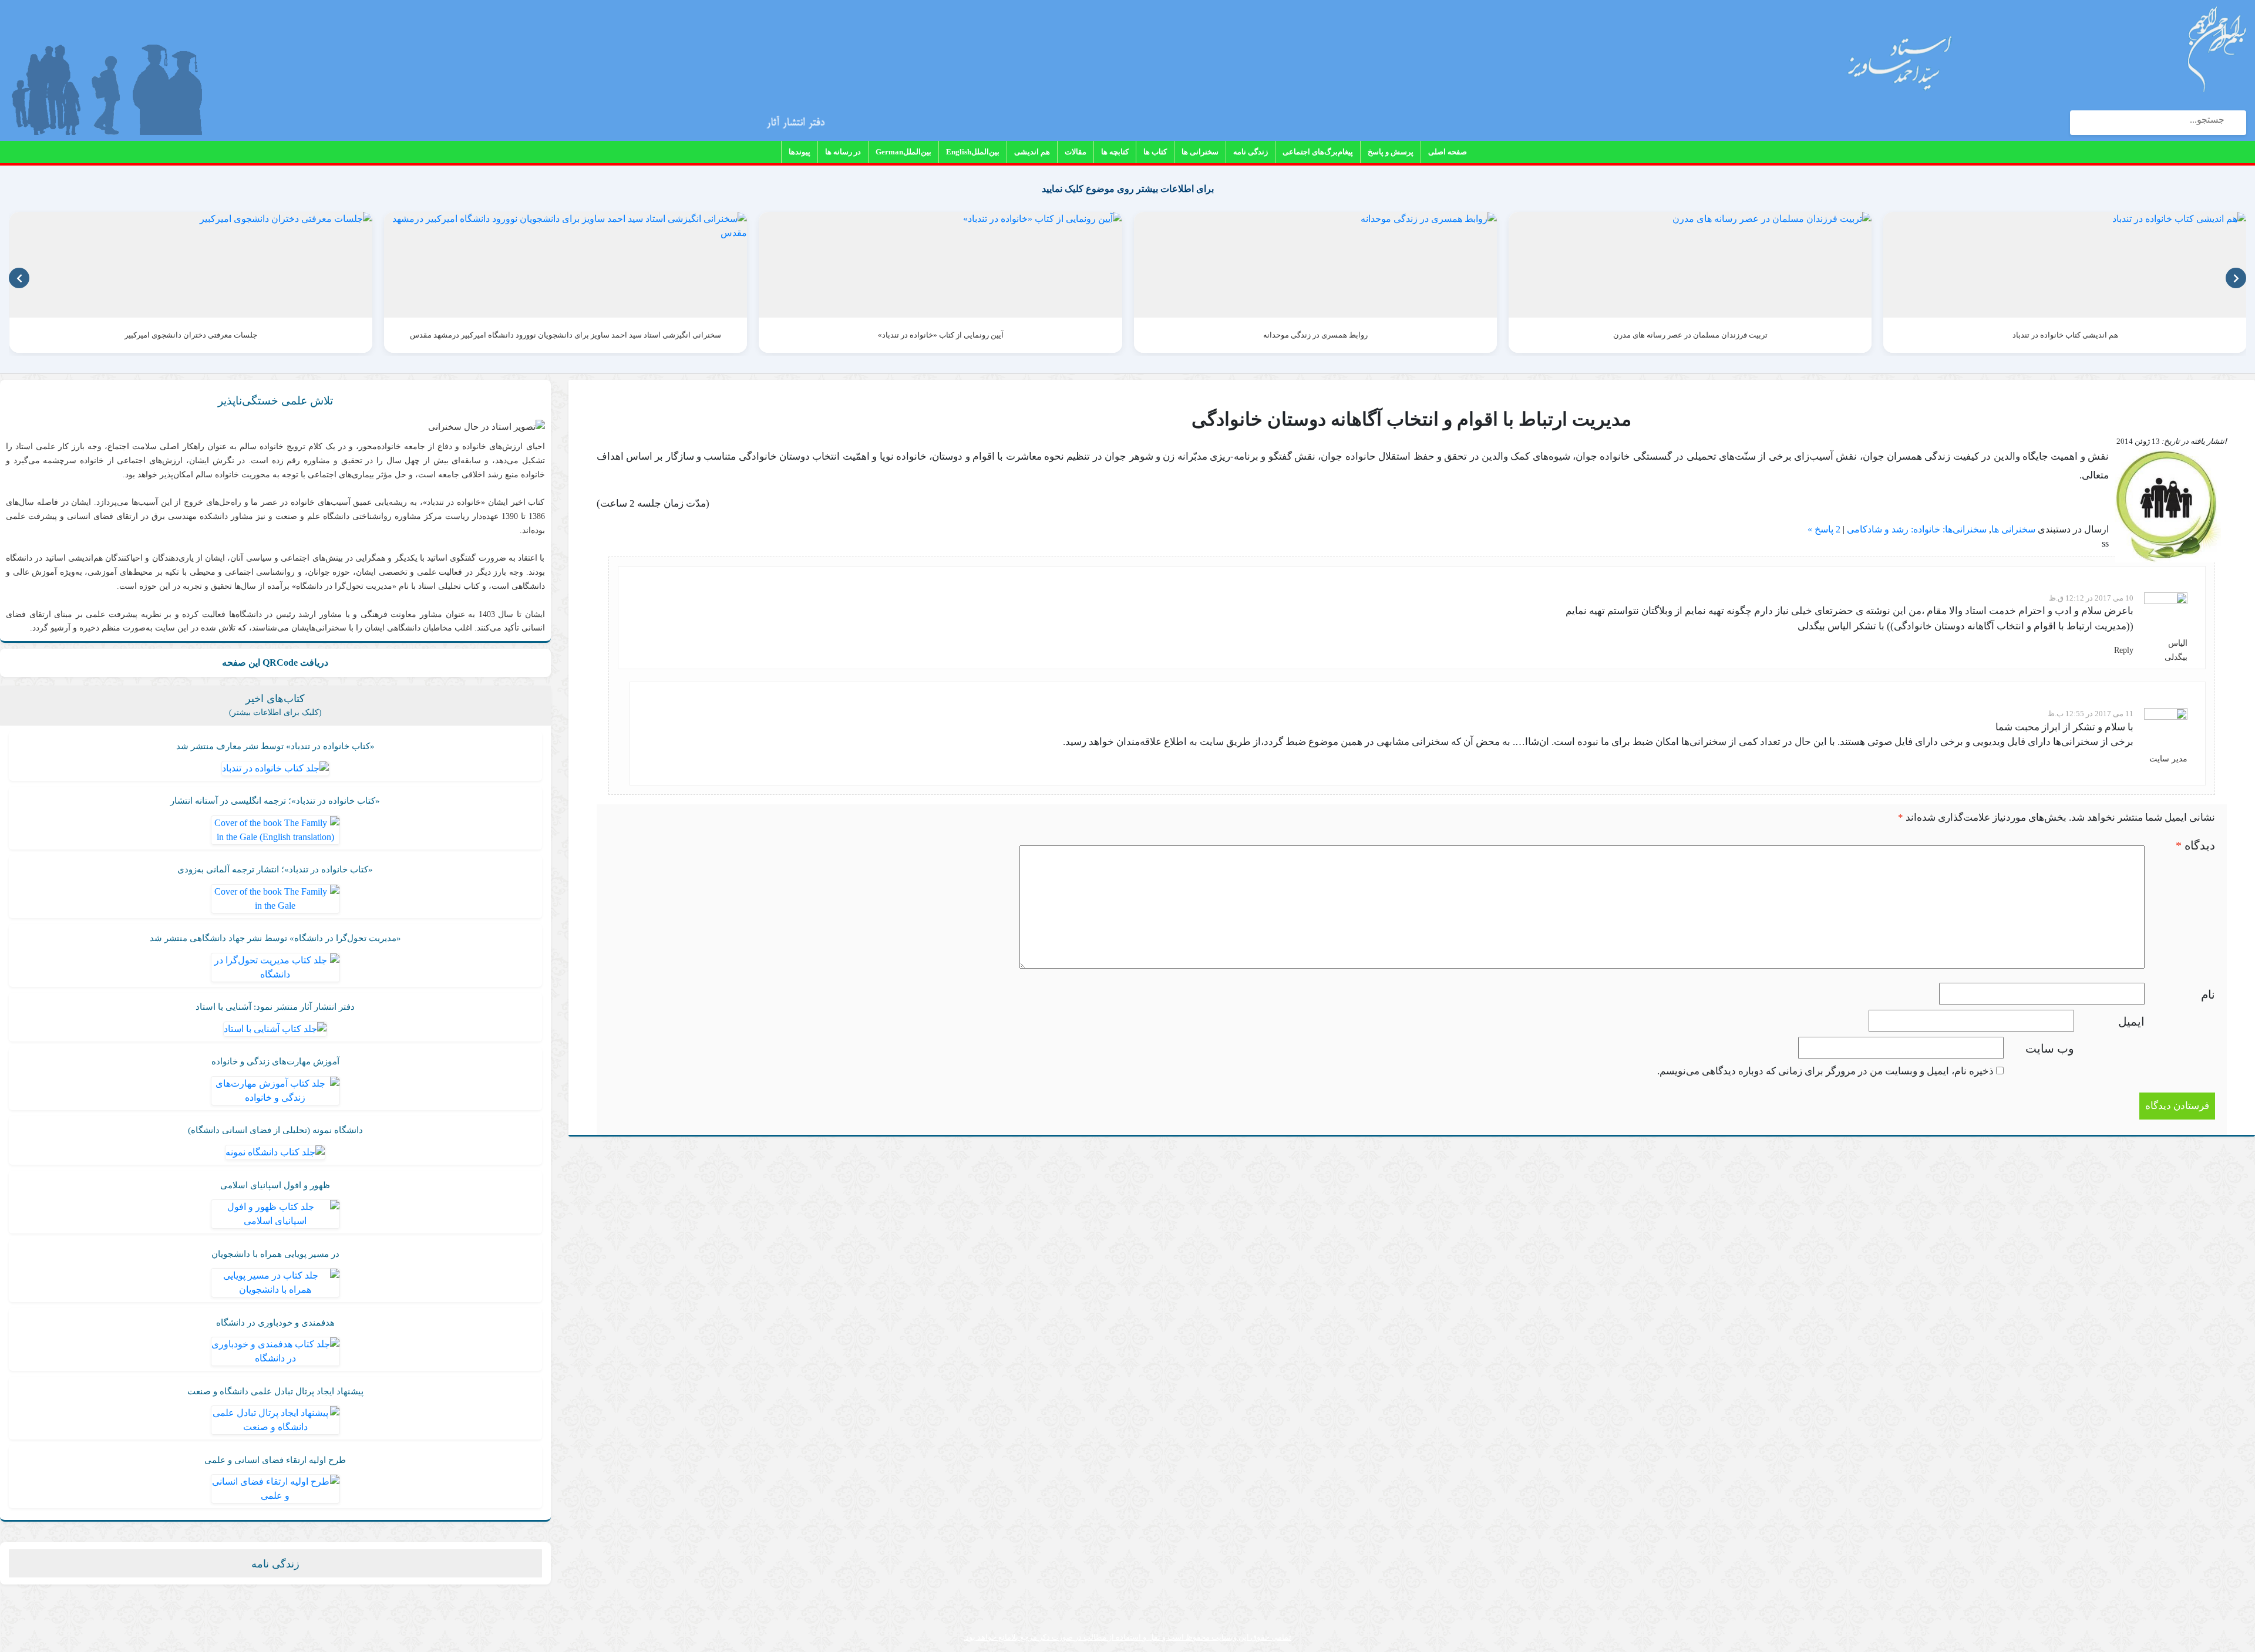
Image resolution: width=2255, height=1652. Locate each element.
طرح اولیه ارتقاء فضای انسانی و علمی (275, 1460)
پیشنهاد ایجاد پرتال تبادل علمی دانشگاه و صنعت (275, 1391)
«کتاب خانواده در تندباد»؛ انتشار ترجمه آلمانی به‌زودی (275, 869)
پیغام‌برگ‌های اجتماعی (1318, 152)
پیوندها (800, 152)
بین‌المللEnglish (973, 152)
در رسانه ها (843, 152)
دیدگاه (2195, 845)
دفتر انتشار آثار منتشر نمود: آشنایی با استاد (275, 1007)
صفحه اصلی (1448, 152)
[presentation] (19, 278)
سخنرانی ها (1200, 152)
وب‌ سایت (2050, 1048)
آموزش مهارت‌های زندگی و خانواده (275, 1061)
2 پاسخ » (1824, 529)
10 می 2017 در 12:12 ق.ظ (2091, 598)
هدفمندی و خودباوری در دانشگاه (275, 1323)
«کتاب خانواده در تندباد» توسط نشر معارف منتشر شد (275, 746)
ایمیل (2131, 1021)
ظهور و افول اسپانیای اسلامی (275, 1185)
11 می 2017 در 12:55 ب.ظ (2091, 714)
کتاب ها (1155, 152)
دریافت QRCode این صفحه (275, 663)
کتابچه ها (1115, 152)
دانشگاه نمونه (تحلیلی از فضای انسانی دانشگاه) (275, 1130)
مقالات (1076, 152)
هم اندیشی (1032, 152)
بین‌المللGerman (903, 152)
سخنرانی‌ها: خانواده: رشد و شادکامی (1917, 529)
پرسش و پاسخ (1391, 152)
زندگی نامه (1251, 152)
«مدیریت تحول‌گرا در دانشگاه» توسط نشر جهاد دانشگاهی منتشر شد (275, 938)
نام (2208, 994)
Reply (2124, 650)
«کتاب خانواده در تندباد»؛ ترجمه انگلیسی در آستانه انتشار (275, 801)
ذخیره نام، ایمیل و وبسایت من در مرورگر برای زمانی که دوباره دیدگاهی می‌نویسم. (1825, 1071)
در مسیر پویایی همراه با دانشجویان (275, 1254)
